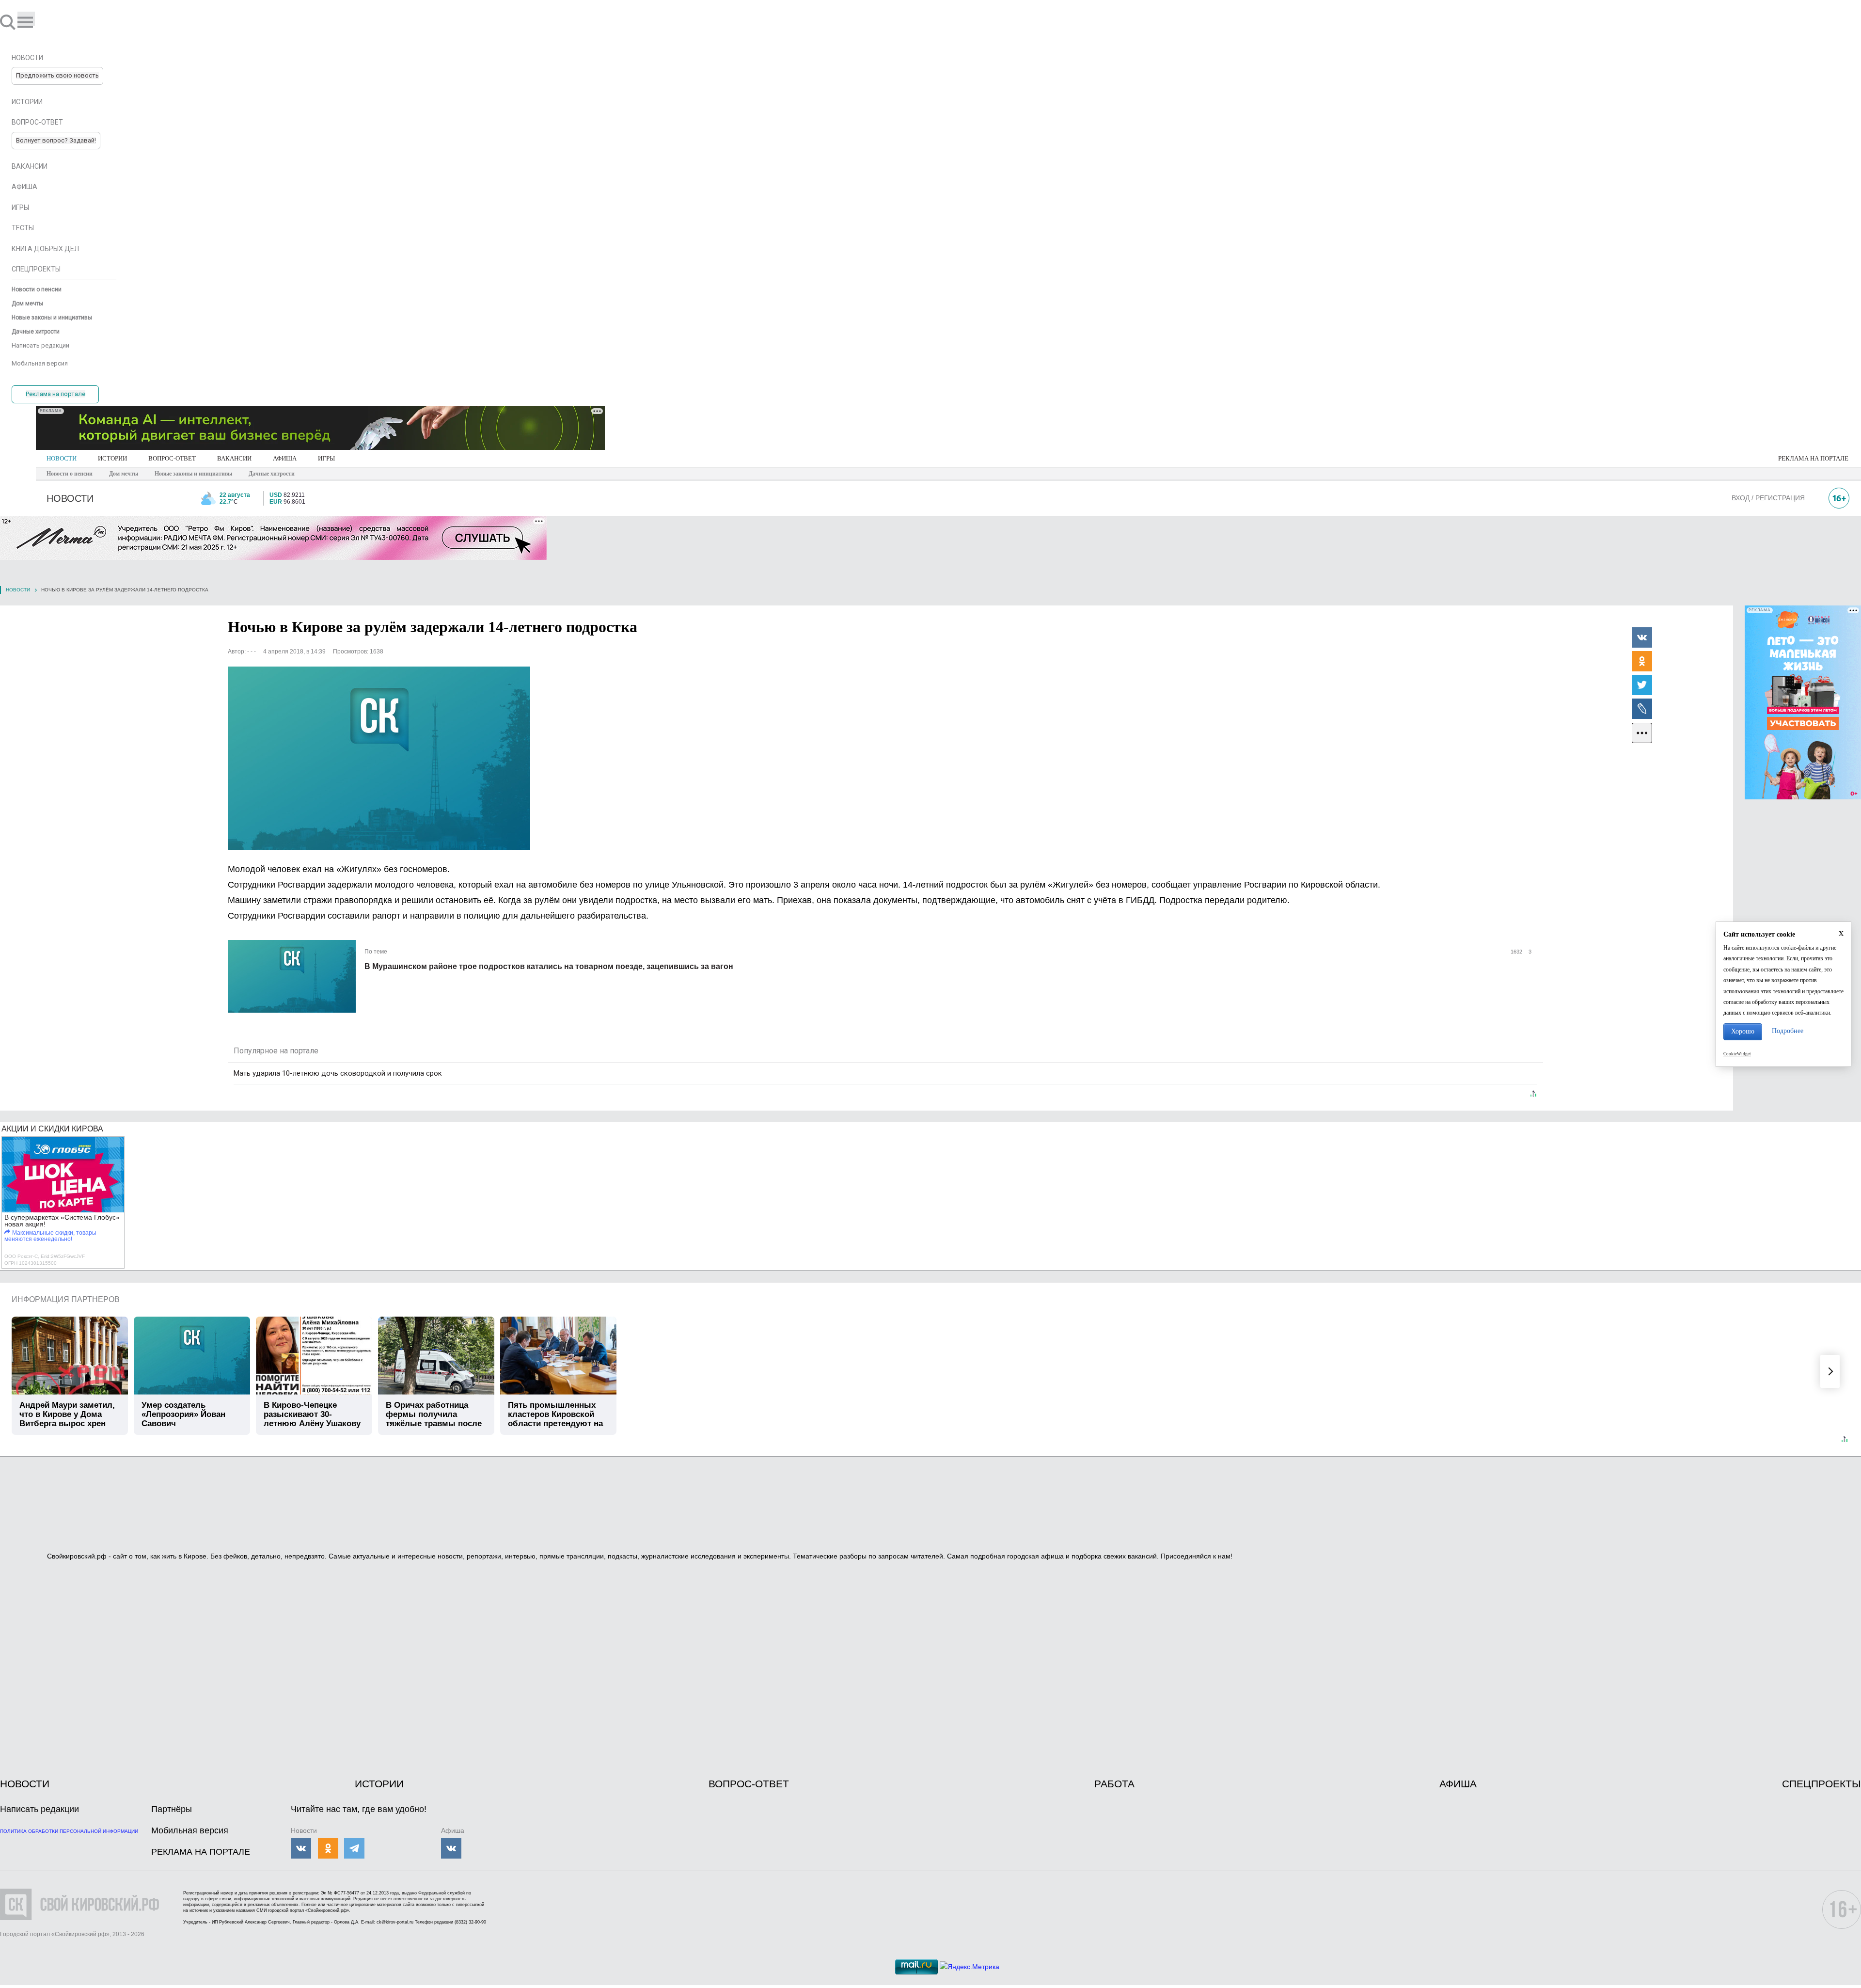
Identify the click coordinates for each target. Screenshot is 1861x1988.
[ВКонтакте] (1642, 637)
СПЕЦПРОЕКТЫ (1822, 1784)
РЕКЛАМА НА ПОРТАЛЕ (1813, 458)
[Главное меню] (26, 19)
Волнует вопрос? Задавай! (56, 140)
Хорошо (1743, 1031)
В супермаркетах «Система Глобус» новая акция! (62, 1221)
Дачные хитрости (272, 474)
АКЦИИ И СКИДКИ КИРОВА (52, 1129)
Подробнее (1788, 1031)
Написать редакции (39, 1809)
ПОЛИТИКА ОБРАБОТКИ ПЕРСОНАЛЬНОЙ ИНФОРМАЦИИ (69, 1831)
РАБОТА (1114, 1784)
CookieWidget (1737, 1054)
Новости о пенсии (70, 474)
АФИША (285, 458)
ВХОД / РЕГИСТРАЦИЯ (1768, 498)
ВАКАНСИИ (234, 458)
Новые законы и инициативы (193, 474)
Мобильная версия (190, 1830)
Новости (18, 590)
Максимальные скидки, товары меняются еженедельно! (50, 1236)
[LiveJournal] (1642, 708)
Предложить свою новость (57, 75)
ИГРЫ (326, 458)
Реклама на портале (55, 394)
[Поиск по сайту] (9, 22)
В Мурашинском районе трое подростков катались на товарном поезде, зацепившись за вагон (549, 966)
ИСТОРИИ (112, 458)
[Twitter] (1642, 684)
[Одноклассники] (1642, 661)
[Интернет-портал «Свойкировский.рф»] (36, 22)
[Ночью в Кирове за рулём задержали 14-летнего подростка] (379, 758)
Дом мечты (124, 474)
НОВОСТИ (62, 458)
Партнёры (172, 1809)
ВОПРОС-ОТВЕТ (172, 458)
